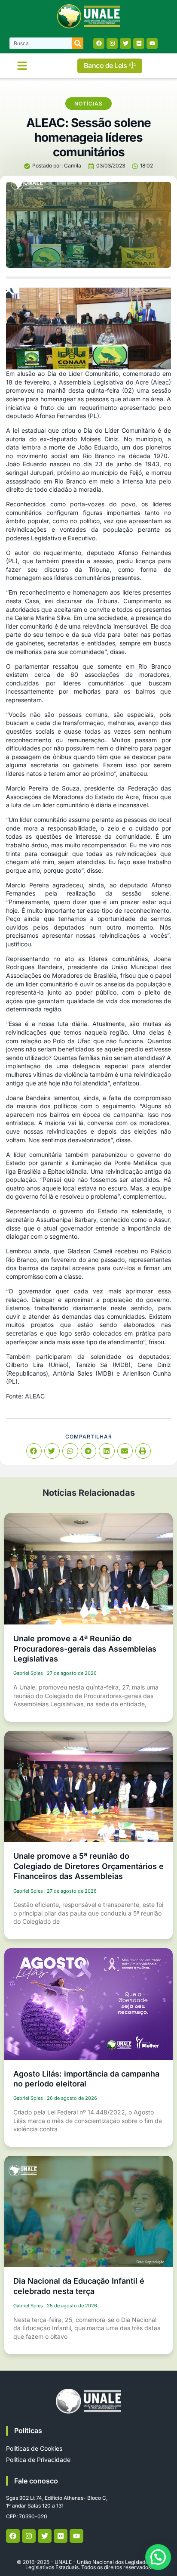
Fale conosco (36, 2481)
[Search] (78, 43)
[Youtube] (152, 43)
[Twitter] (125, 43)
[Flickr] (139, 43)
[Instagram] (112, 43)
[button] (22, 66)
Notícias (88, 104)
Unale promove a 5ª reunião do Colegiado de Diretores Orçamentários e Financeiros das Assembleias (88, 1866)
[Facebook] (99, 43)
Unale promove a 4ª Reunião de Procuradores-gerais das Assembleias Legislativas (85, 1649)
